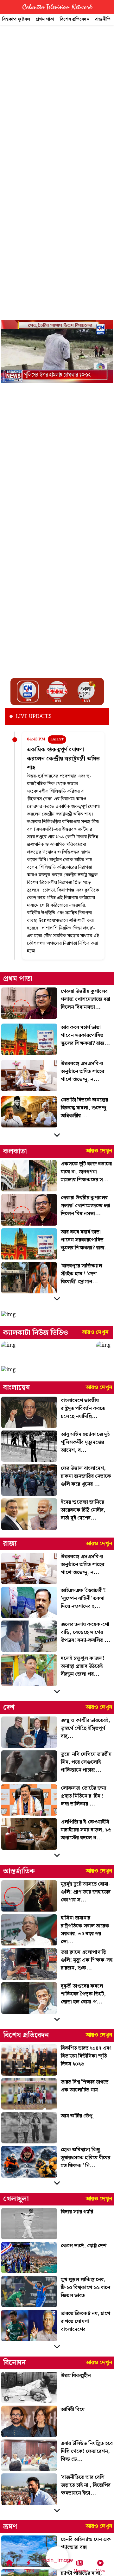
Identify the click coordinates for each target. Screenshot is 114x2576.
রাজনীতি (103, 19)
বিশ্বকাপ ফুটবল (16, 19)
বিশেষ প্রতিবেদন (75, 19)
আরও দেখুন (99, 1151)
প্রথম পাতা (45, 19)
